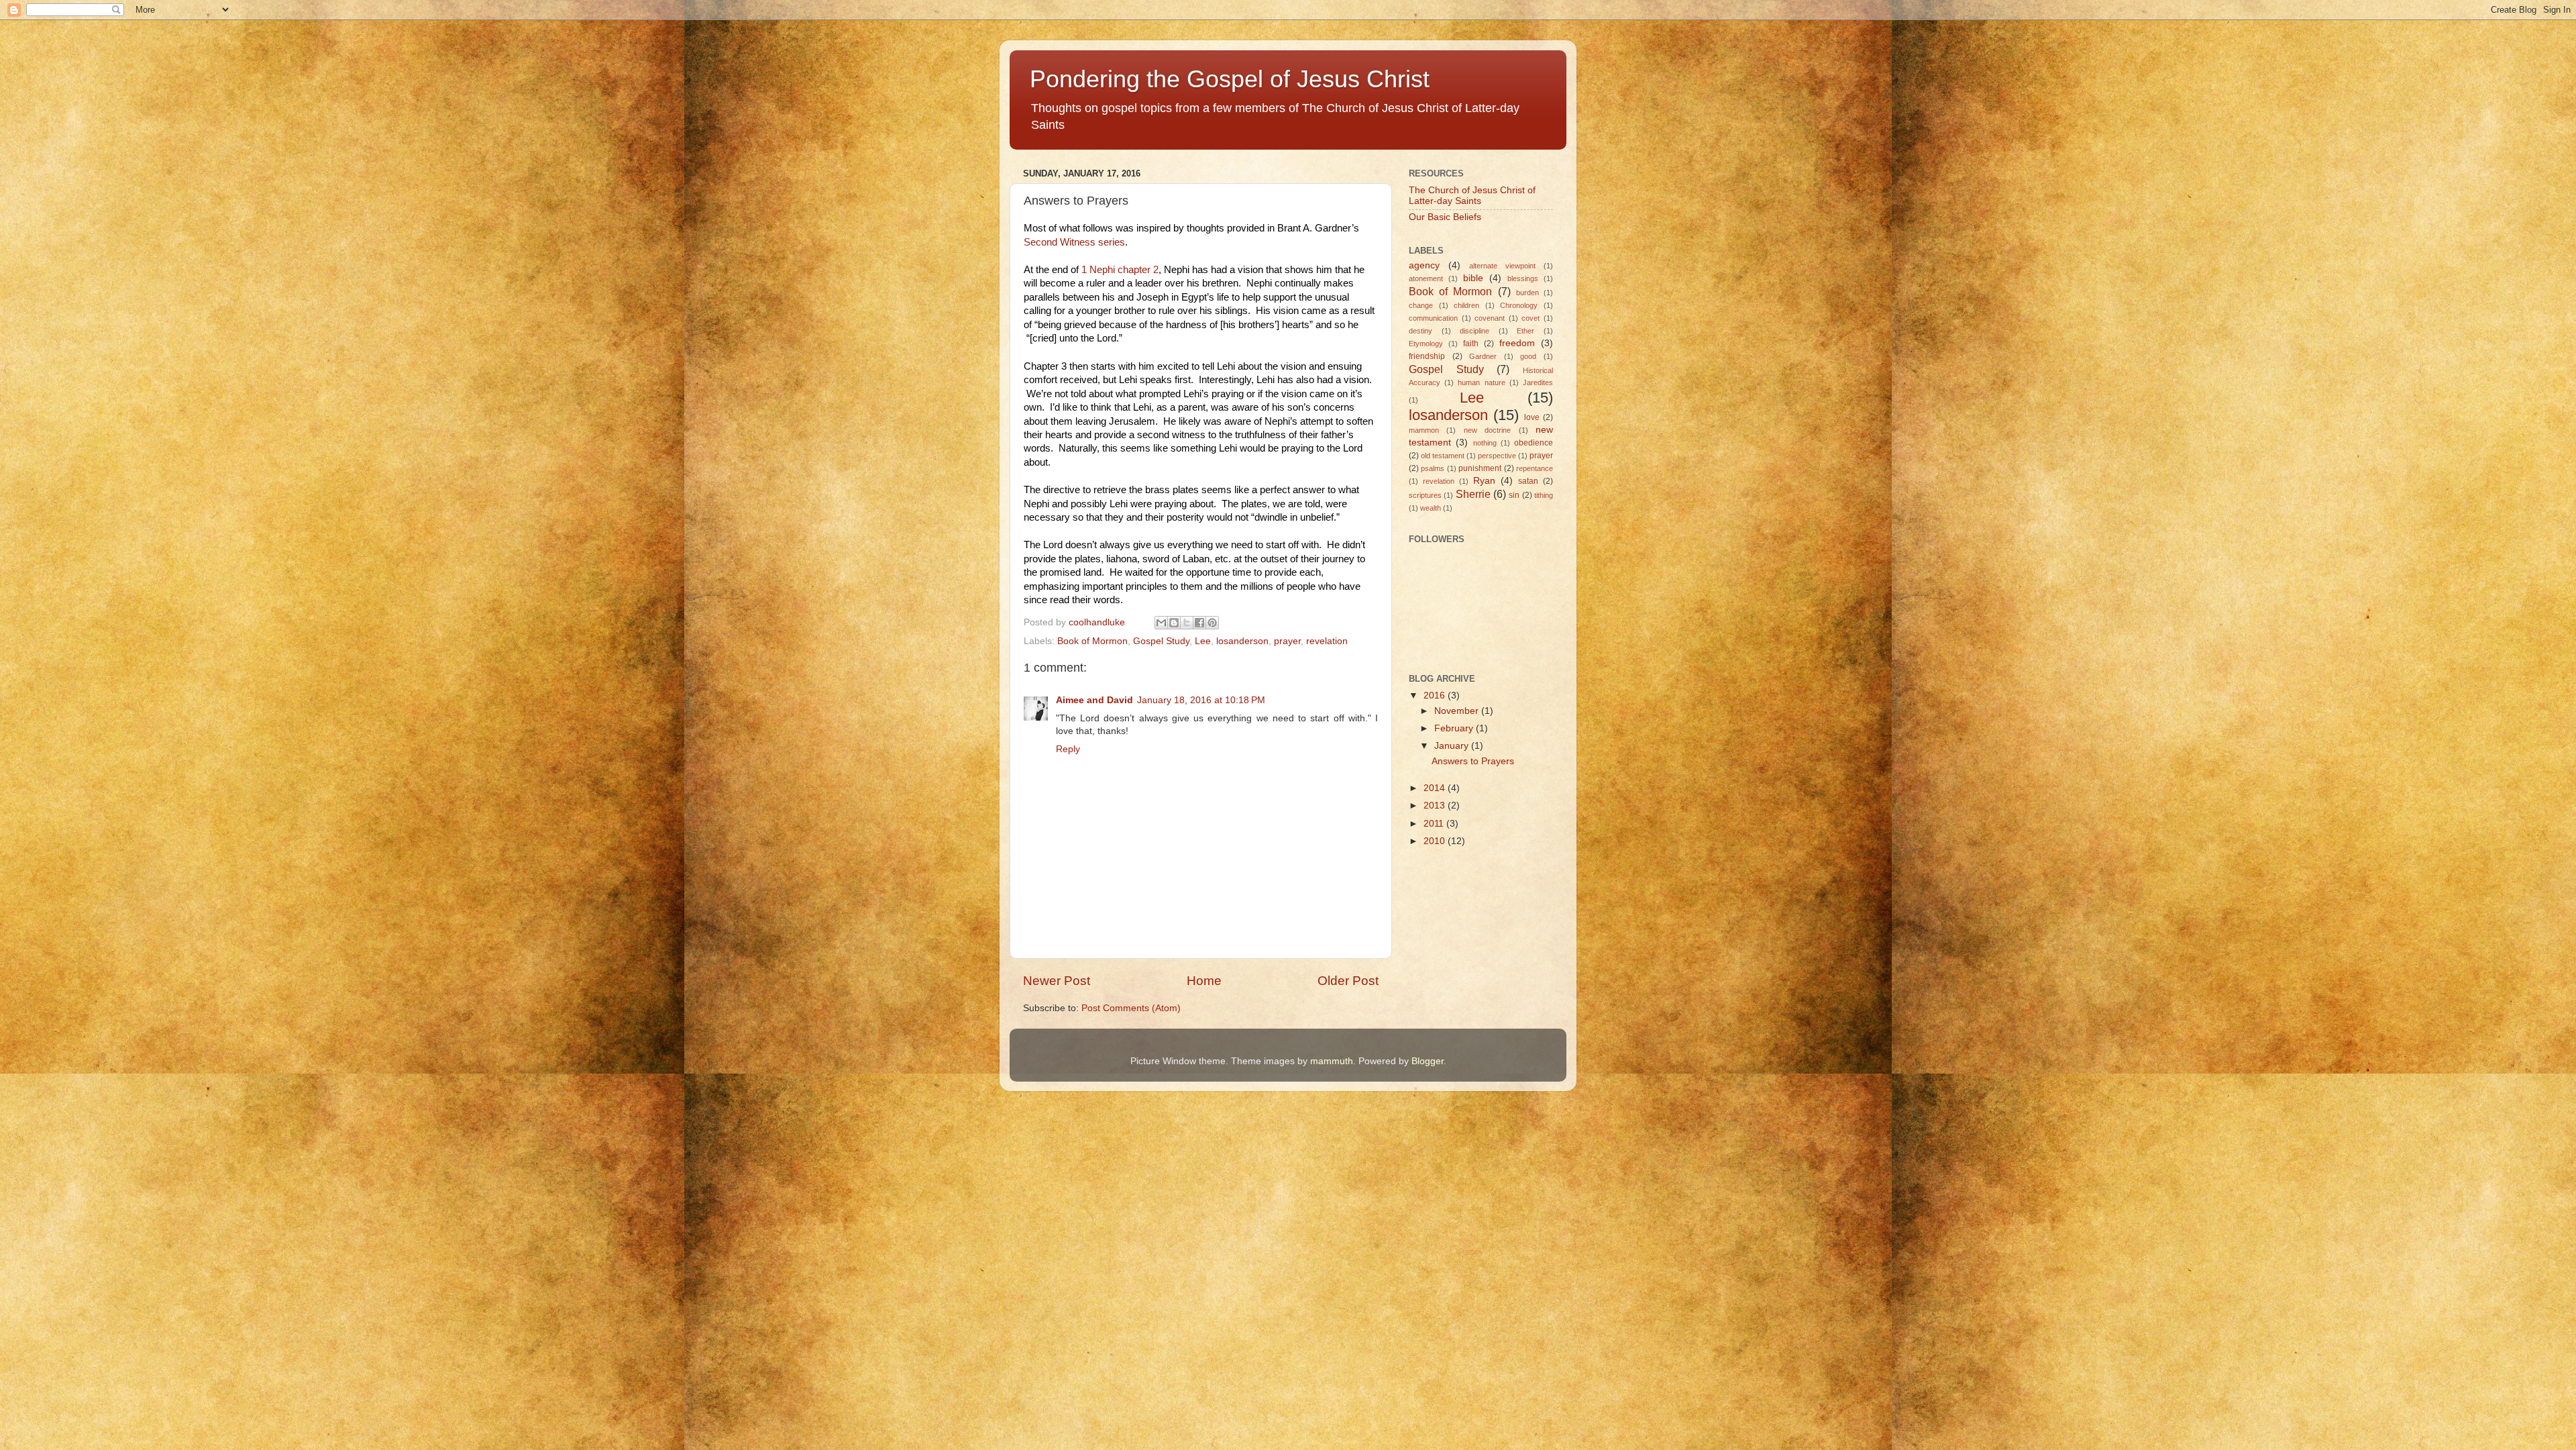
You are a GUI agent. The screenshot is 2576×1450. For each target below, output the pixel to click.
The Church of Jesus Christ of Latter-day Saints (1472, 196)
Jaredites (1538, 382)
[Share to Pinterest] (1212, 623)
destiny (1420, 331)
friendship (1427, 356)
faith (1471, 344)
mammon (1424, 430)
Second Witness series (1074, 242)
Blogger (1428, 1061)
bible (1473, 278)
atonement (1426, 278)
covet (1531, 318)
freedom (1517, 343)
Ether (1525, 331)
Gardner (1483, 356)
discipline (1474, 331)
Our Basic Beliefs (1445, 217)
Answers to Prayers (1473, 761)
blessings (1523, 278)
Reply (1068, 749)
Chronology (1519, 305)
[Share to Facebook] (1199, 623)
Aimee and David (1094, 700)
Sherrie (1473, 494)
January (1453, 746)
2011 (1435, 824)
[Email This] (1161, 623)
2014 (1436, 788)
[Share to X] (1187, 623)
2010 (1436, 841)
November (1458, 711)
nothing (1485, 443)
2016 (1436, 695)
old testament (1443, 456)
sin (1514, 495)
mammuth (1332, 1061)
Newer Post (1057, 981)
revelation (1327, 641)
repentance (1535, 468)
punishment (1480, 468)
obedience (1534, 443)
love (1532, 417)
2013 (1436, 806)
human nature (1481, 382)
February (1455, 728)
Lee (1203, 641)
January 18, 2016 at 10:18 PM (1201, 700)
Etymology (1426, 344)
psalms (1433, 468)
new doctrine (1487, 430)
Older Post (1348, 981)
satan (1528, 481)
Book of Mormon (1092, 641)
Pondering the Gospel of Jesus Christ (1230, 79)
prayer (1287, 641)
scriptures (1425, 495)
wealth (1431, 508)
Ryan (1484, 481)
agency (1424, 265)
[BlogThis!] (1174, 623)
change (1421, 305)
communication (1433, 318)
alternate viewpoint (1502, 266)
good (1528, 356)
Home (1204, 981)
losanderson (1242, 641)
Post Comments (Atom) (1131, 1008)
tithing (1544, 495)
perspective (1497, 456)
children (1466, 305)
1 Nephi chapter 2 (1120, 270)
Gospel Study (1161, 641)
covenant (1490, 318)
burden (1527, 293)
